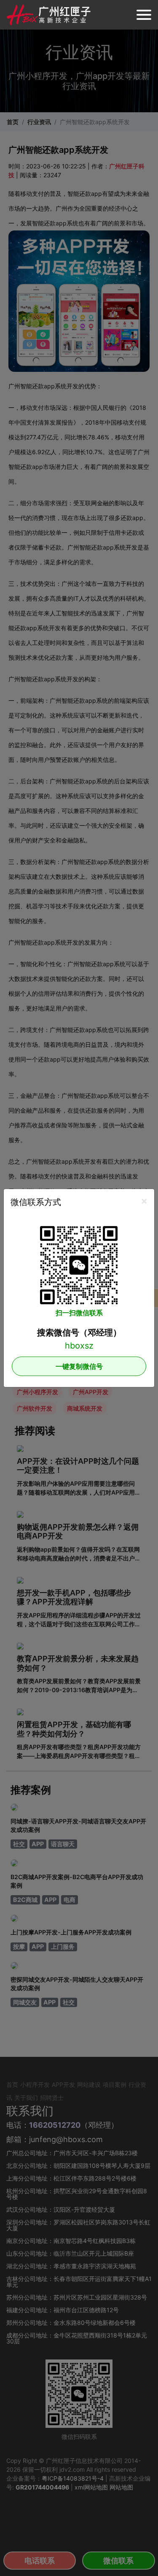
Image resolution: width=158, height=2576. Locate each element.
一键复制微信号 (79, 1366)
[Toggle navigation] (144, 15)
